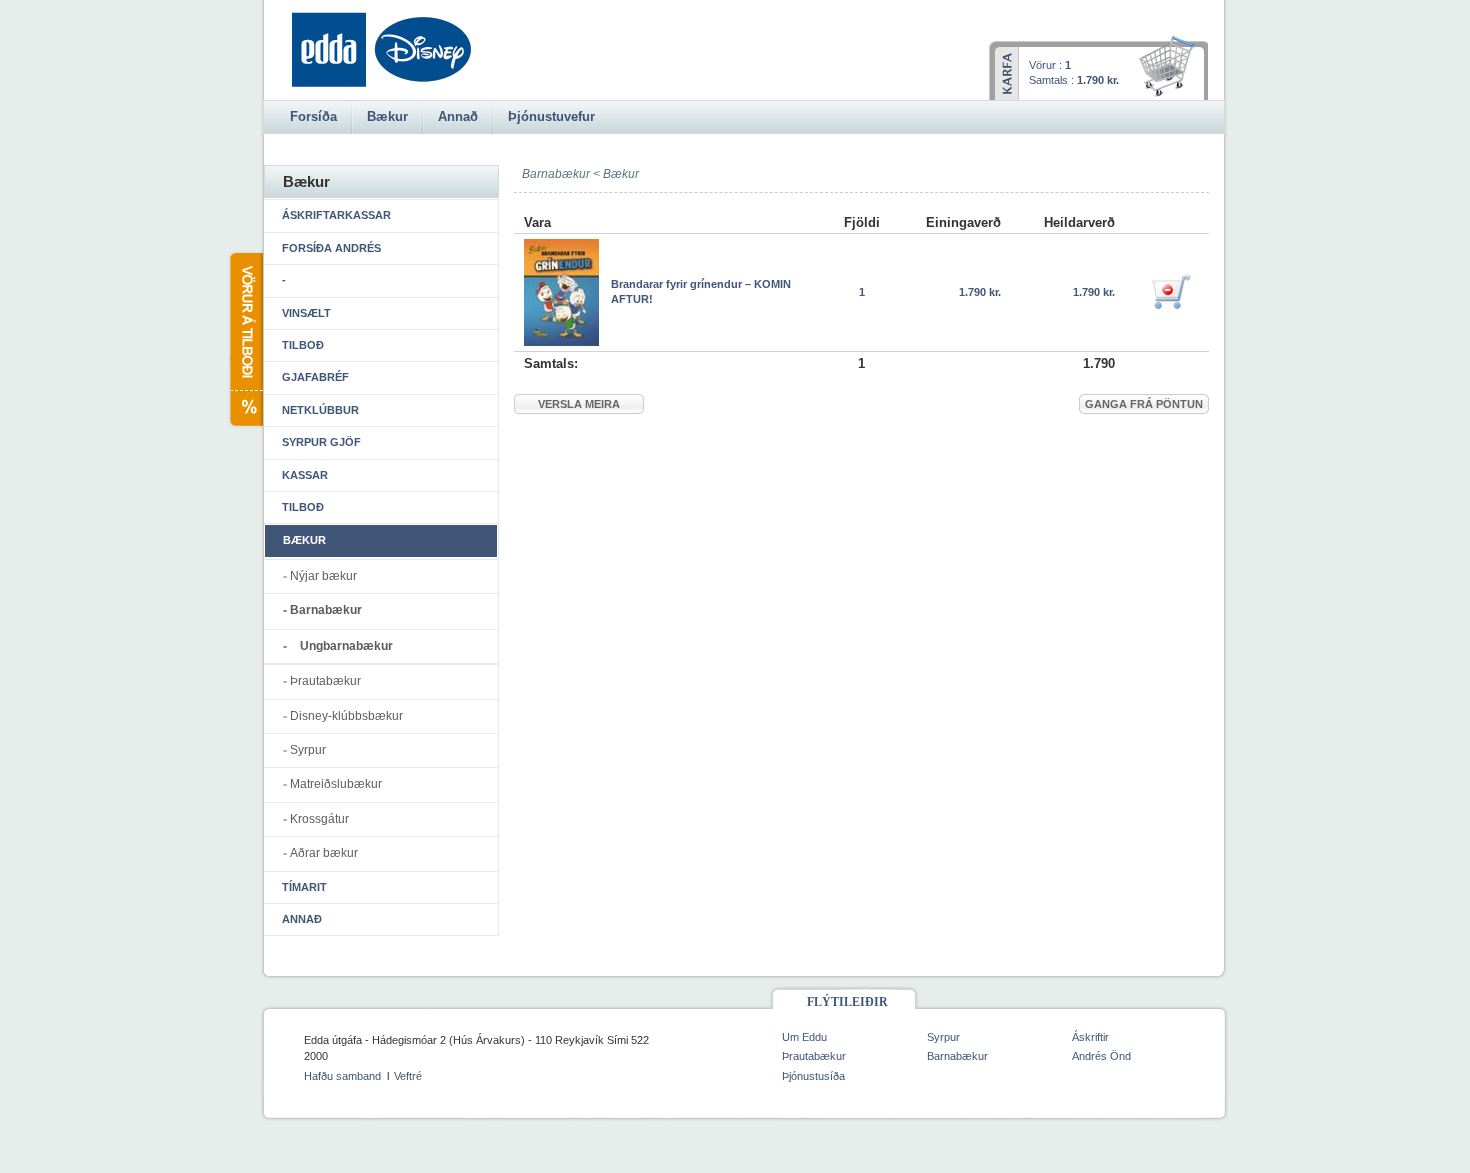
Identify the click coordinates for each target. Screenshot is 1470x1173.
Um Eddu (804, 1037)
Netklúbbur (320, 410)
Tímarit (304, 887)
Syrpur (308, 750)
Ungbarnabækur (346, 646)
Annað (302, 919)
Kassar (305, 475)
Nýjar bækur (323, 576)
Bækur (621, 174)
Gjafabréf (315, 377)
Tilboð (303, 345)
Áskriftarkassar (336, 215)
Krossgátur (319, 819)
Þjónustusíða (813, 1076)
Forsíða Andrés (331, 248)
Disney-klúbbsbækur (346, 716)
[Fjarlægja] (1171, 292)
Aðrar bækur (324, 853)
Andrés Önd (1101, 1056)
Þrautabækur (325, 681)
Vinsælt (306, 313)
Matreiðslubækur (336, 784)
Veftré (408, 1076)
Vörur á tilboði (245, 339)
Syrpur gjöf (321, 442)
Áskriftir (1090, 1037)
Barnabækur (326, 610)
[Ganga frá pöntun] (1170, 68)
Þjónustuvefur (551, 116)
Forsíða (313, 116)
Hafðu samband (342, 1076)
